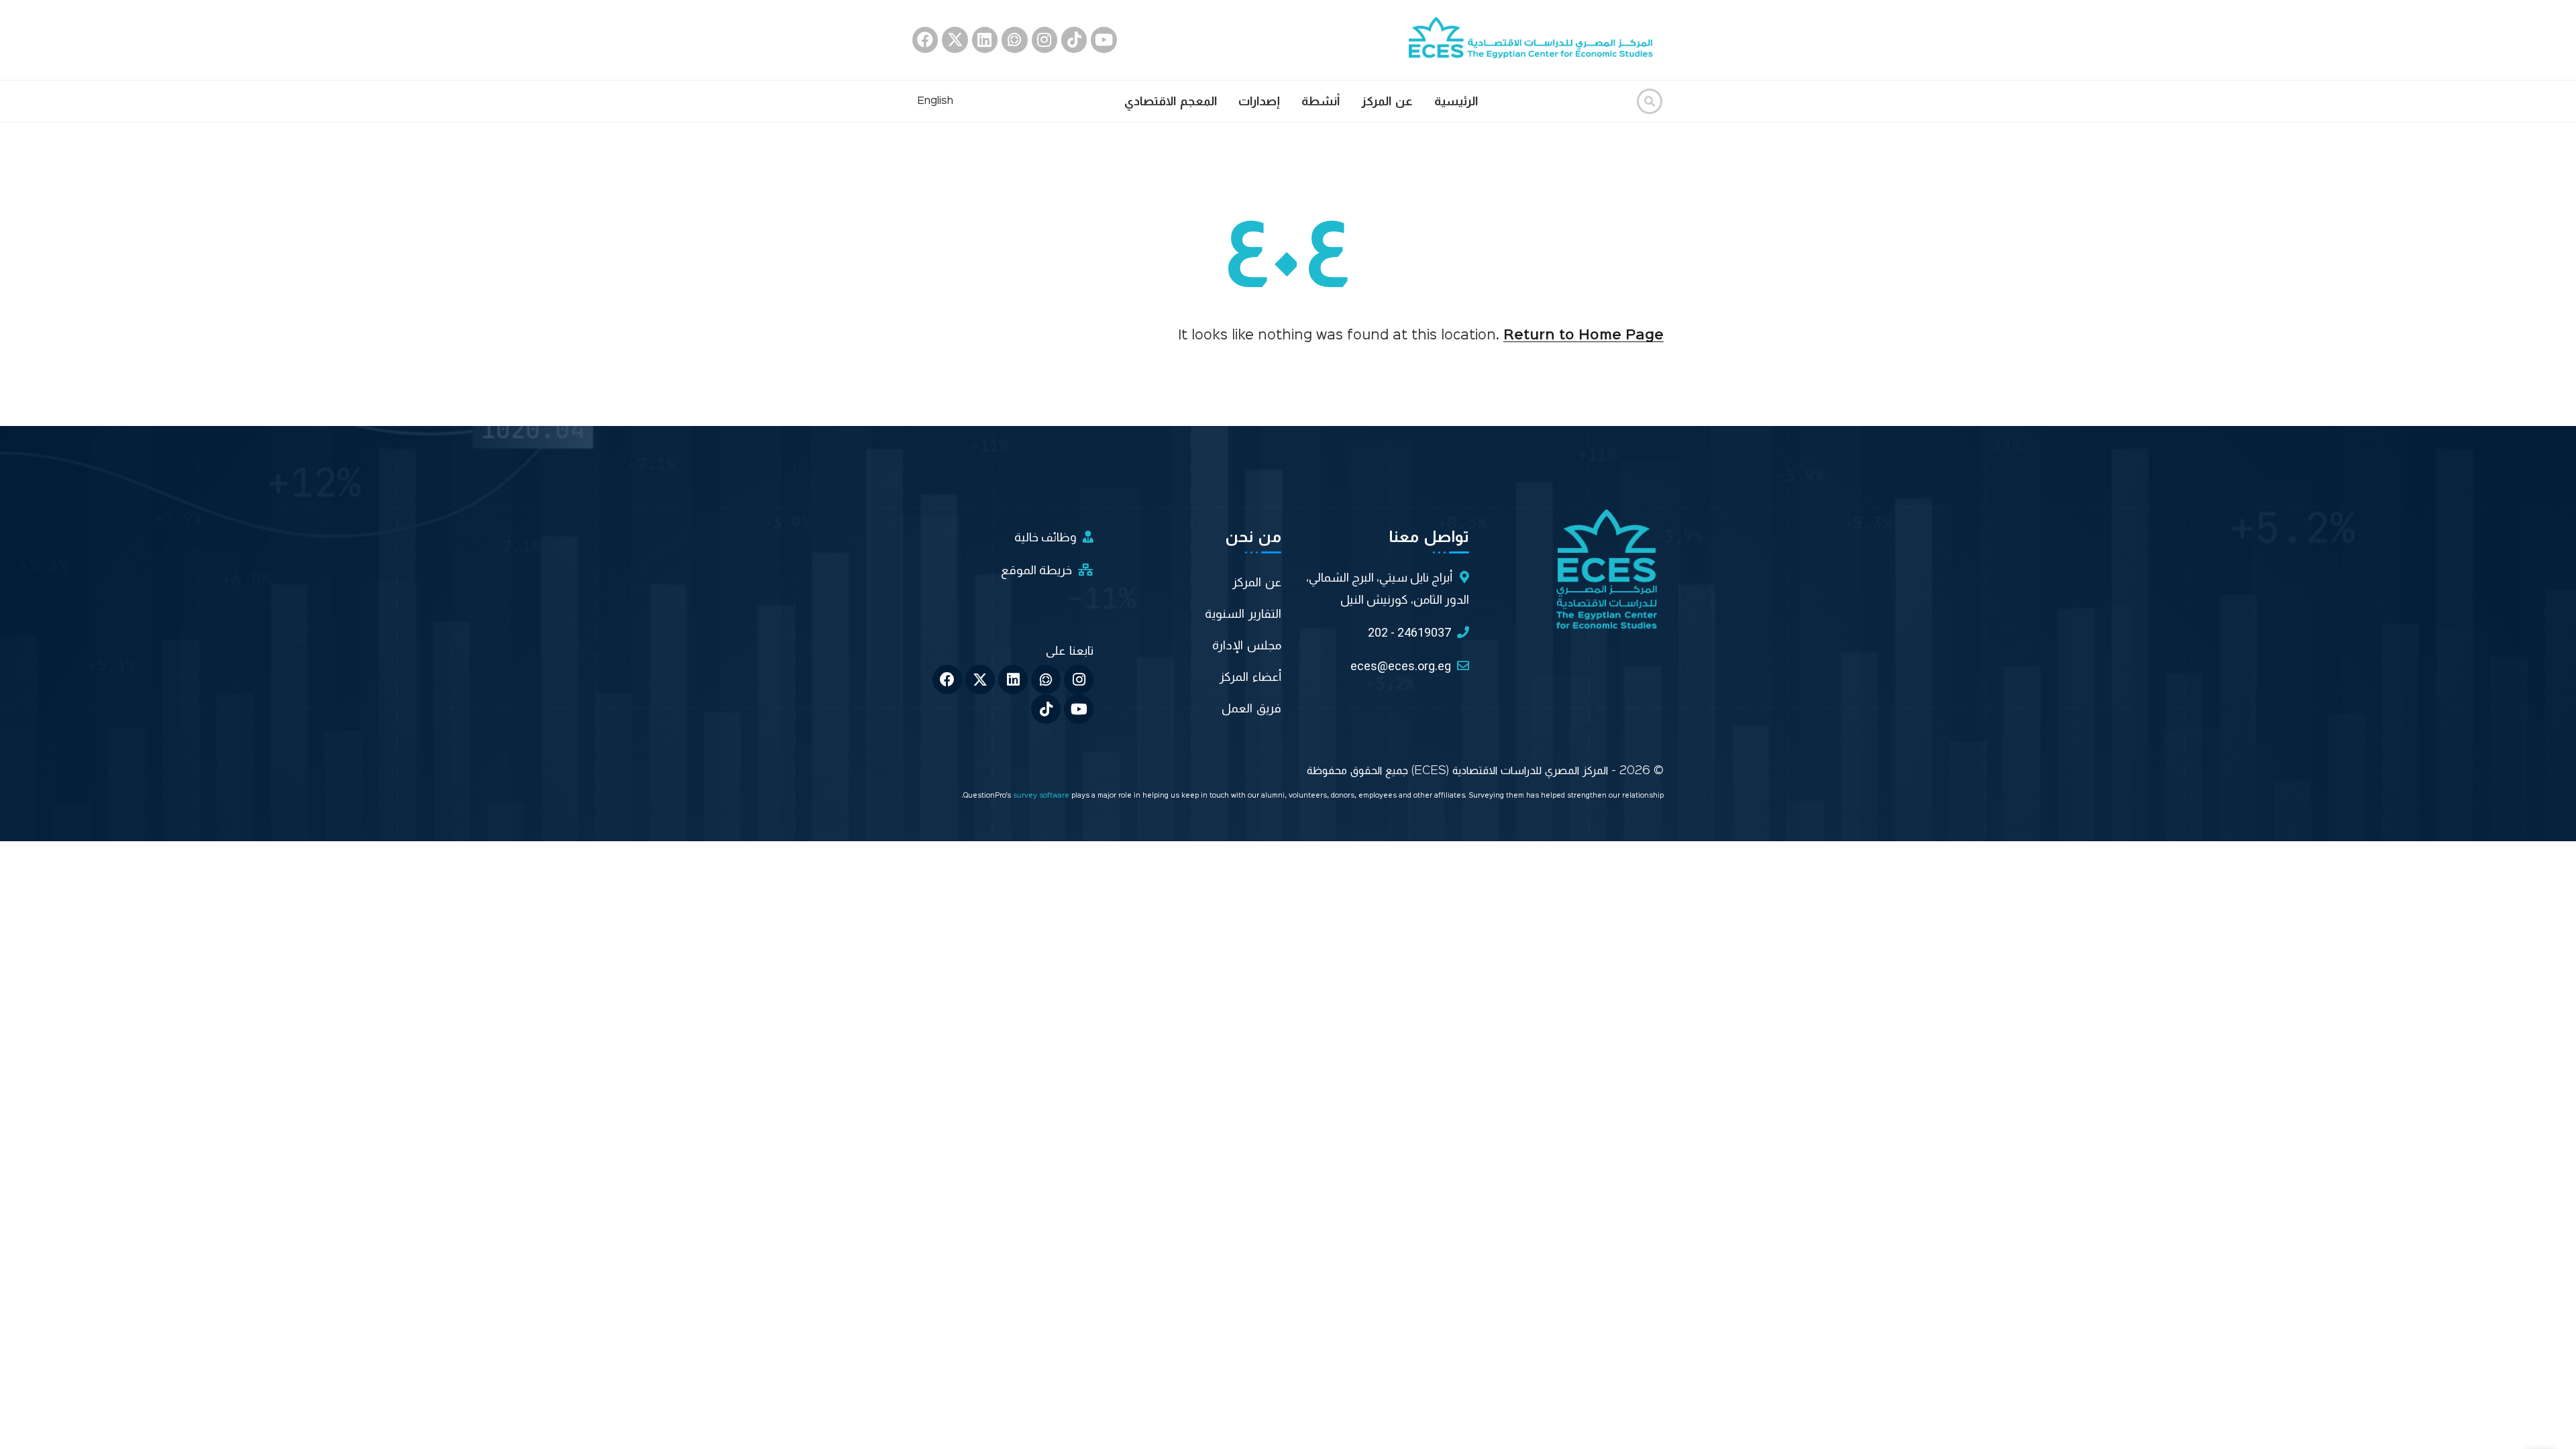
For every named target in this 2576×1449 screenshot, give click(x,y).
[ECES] (1536, 40)
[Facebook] (925, 40)
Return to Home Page (1584, 335)
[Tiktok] (1074, 40)
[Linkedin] (985, 40)
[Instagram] (1044, 40)
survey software (1042, 796)
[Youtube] (1104, 40)
